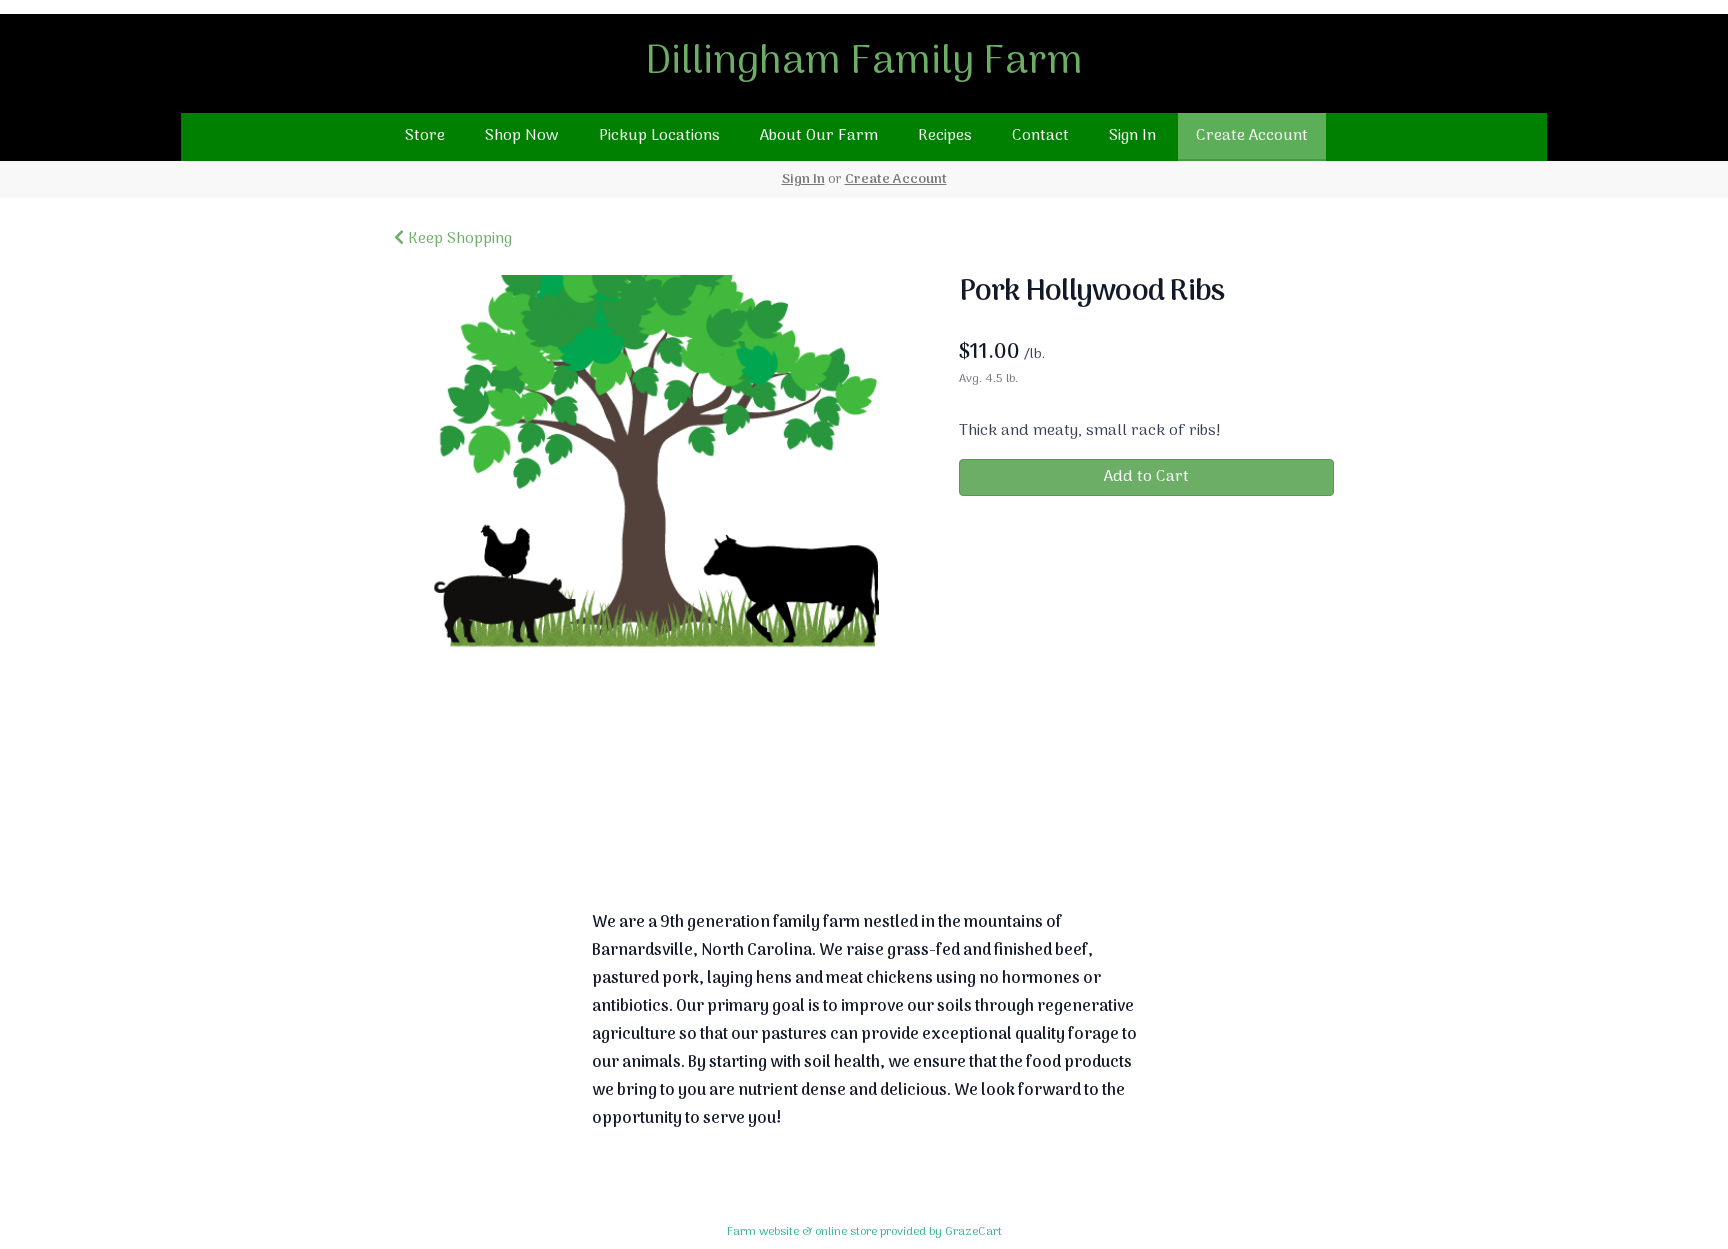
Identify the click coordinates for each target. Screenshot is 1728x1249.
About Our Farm (819, 136)
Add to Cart (1146, 477)
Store (425, 136)
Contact (1040, 136)
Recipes (945, 136)
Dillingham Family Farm (864, 62)
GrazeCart (973, 1232)
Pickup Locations (659, 136)
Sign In (1132, 136)
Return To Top (864, 829)
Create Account (1252, 136)
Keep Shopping (458, 239)
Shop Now (522, 136)
